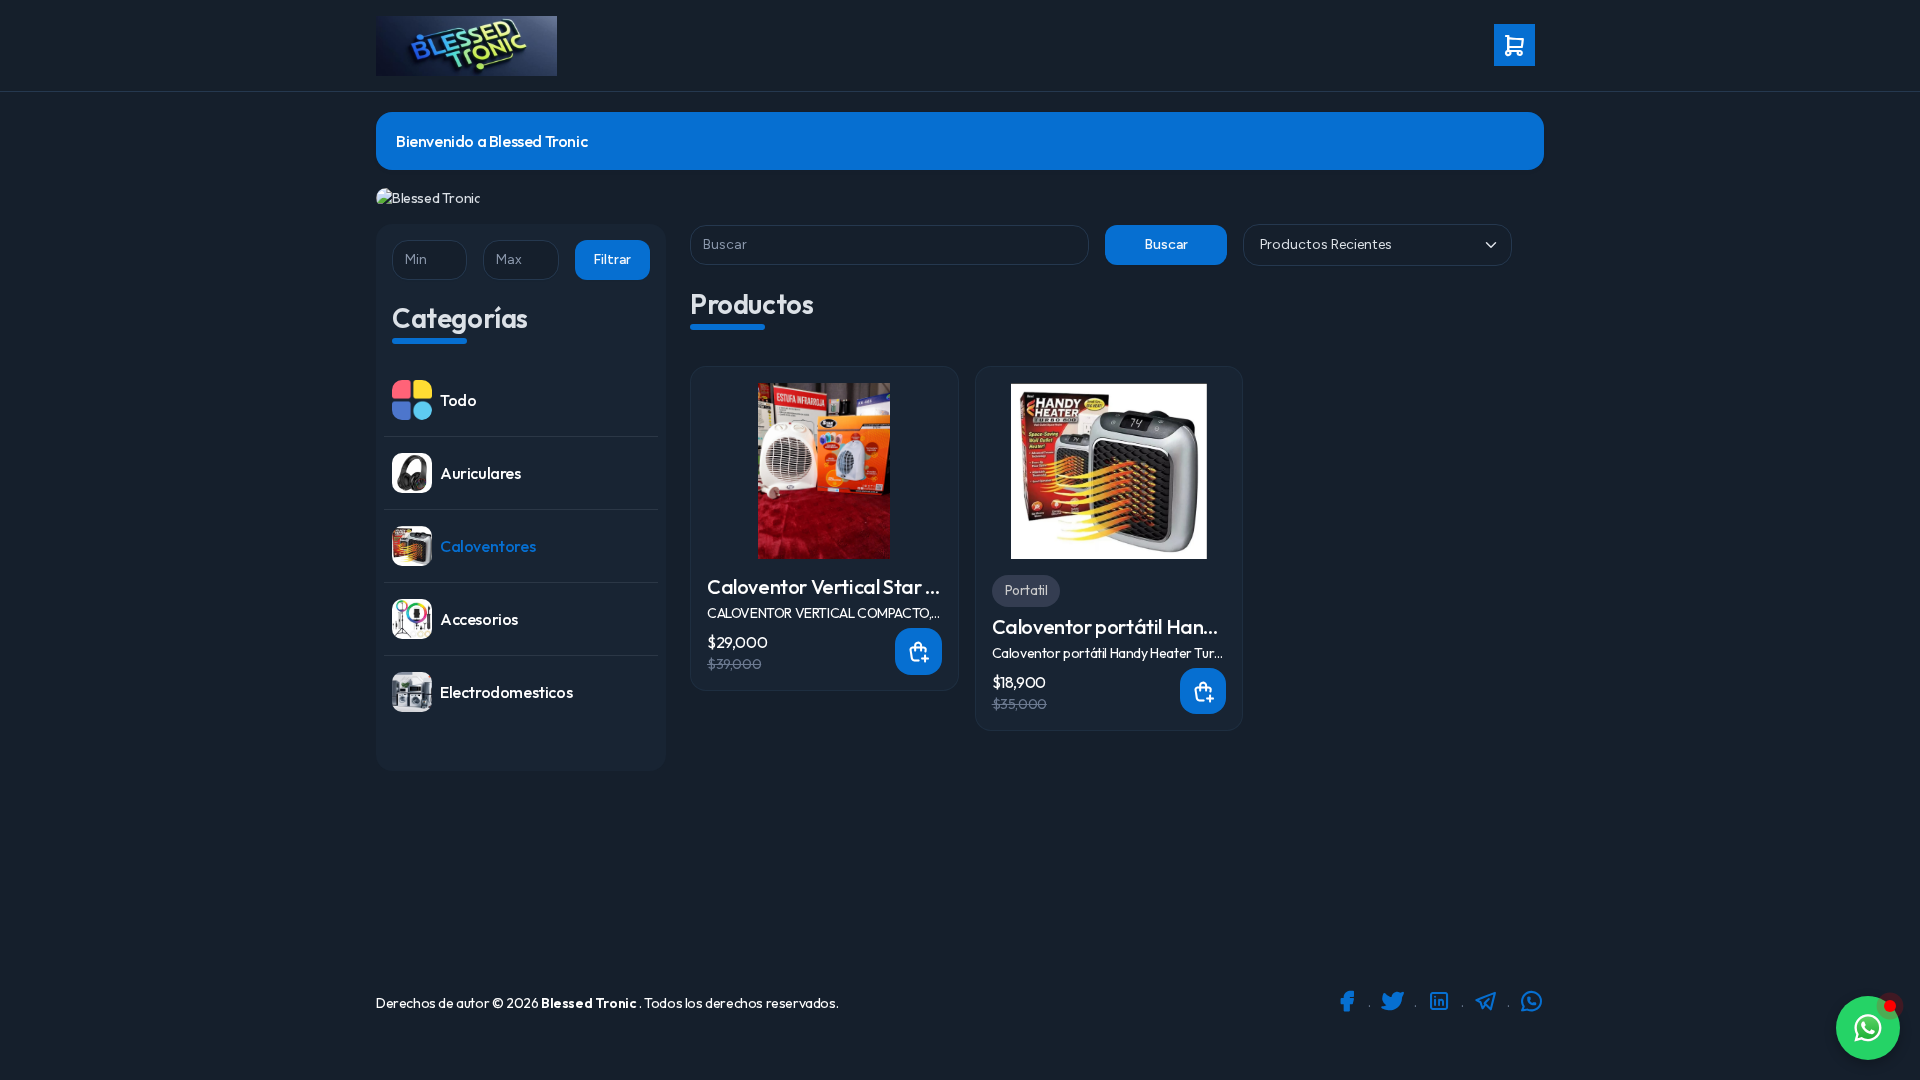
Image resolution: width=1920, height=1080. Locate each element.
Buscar (1166, 244)
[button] (1517, 46)
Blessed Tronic (590, 1003)
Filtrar (612, 259)
